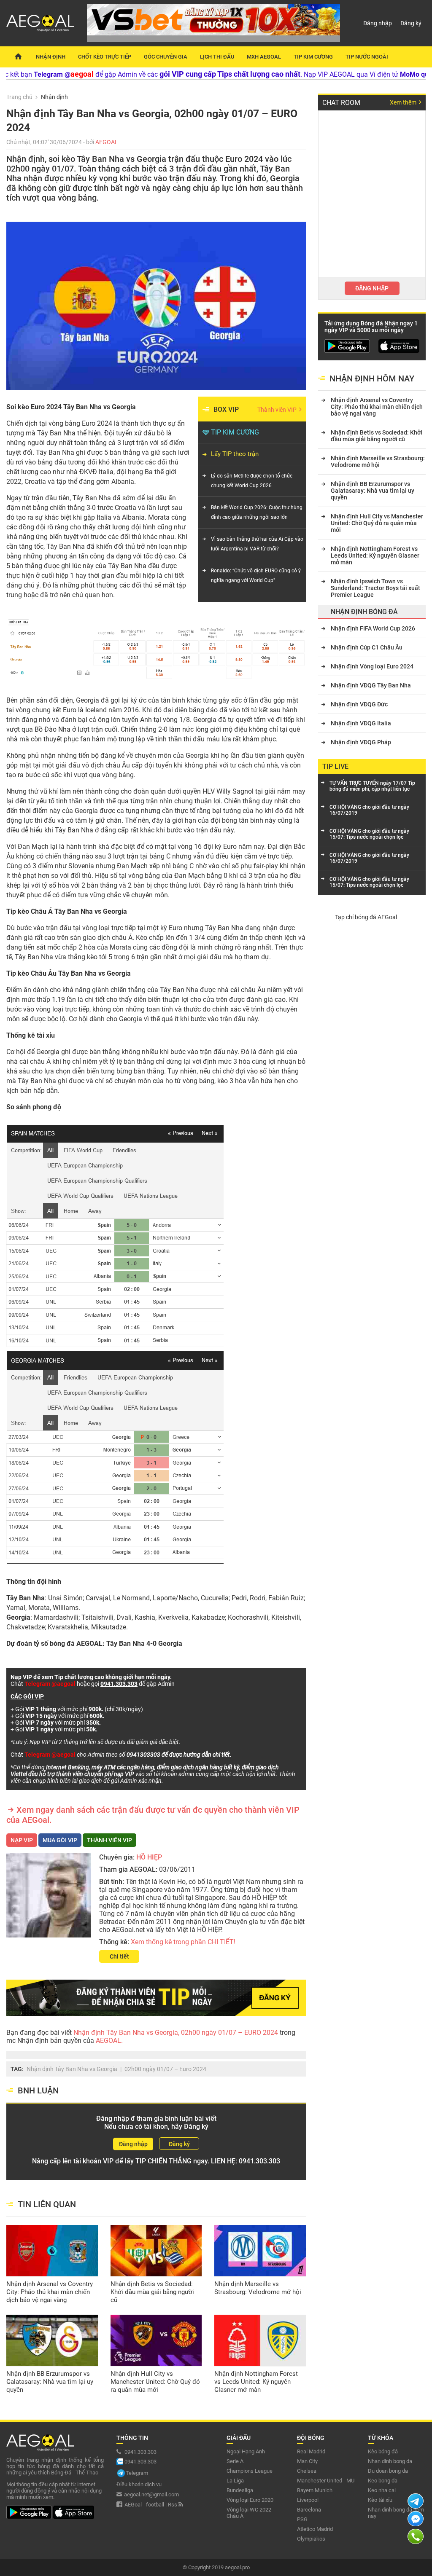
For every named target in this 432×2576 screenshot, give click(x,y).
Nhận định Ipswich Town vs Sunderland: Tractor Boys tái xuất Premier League (375, 588)
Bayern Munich (315, 2490)
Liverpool (308, 2500)
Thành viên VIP (278, 410)
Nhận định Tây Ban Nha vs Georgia (72, 2069)
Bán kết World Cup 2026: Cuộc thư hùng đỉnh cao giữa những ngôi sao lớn (257, 512)
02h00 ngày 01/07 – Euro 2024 (165, 2069)
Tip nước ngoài (367, 57)
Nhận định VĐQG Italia (361, 723)
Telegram (137, 2473)
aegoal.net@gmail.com (151, 2494)
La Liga (235, 2481)
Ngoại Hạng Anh (246, 2451)
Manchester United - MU (326, 2481)
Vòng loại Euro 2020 (250, 2500)
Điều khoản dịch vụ (139, 2484)
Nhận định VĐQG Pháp (361, 742)
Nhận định (51, 57)
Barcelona (309, 2510)
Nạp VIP (22, 1840)
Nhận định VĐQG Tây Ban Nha (371, 685)
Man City (307, 2461)
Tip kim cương (313, 57)
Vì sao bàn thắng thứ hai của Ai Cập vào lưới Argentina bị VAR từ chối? (257, 544)
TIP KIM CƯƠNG (235, 432)
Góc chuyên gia (166, 57)
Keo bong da (383, 2481)
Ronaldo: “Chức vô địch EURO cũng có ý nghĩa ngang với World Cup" (256, 576)
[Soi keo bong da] (18, 57)
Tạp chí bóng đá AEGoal (366, 917)
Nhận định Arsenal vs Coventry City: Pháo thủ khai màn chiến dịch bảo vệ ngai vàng (50, 2292)
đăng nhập (372, 288)
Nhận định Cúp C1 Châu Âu (367, 647)
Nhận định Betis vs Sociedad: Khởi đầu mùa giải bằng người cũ (152, 2292)
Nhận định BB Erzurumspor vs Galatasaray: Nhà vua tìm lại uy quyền (50, 2382)
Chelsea (307, 2471)
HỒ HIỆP (149, 1857)
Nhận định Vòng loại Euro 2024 (372, 666)
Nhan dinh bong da (390, 2461)
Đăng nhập (378, 23)
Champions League (250, 2471)
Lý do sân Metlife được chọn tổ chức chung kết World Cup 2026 (252, 481)
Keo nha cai (382, 2490)
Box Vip (226, 409)
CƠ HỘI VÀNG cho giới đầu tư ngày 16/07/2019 (369, 810)
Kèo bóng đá (383, 2451)
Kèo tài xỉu (380, 2500)
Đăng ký (411, 23)
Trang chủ (19, 97)
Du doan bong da (388, 2471)
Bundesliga (240, 2490)
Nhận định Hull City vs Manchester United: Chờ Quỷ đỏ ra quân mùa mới (155, 2382)
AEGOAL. (108, 2041)
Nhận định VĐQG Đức (359, 704)
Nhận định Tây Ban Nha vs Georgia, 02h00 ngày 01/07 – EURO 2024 (177, 2033)
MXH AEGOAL (264, 57)
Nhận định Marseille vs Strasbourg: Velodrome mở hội (258, 2288)
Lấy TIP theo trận (235, 454)
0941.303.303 (259, 2161)
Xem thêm (404, 102)
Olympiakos (311, 2539)
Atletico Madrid (315, 2529)
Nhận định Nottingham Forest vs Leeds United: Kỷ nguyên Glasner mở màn (256, 2382)
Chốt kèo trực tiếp (105, 57)
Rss (173, 2505)
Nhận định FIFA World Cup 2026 (373, 628)
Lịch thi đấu (217, 57)
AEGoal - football (144, 2505)
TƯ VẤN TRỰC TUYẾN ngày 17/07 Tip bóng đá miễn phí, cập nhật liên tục (372, 786)
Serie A (235, 2461)
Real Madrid (311, 2451)
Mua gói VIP (60, 1840)
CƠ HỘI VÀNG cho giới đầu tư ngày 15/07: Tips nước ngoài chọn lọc (369, 834)
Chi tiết (119, 1956)
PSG (302, 2519)
